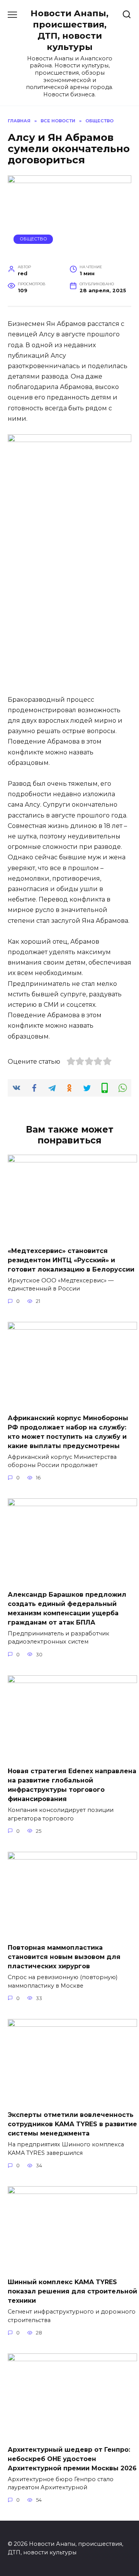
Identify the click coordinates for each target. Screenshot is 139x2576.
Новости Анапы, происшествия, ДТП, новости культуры (69, 30)
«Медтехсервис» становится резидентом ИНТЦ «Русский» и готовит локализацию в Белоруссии (71, 1260)
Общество (33, 239)
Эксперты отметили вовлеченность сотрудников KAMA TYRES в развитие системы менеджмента (72, 2124)
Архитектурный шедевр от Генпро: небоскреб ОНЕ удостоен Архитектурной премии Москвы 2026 (72, 2459)
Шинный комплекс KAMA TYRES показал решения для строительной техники (72, 2291)
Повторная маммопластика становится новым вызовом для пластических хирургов (64, 1957)
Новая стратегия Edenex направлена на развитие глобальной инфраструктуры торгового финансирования (72, 1785)
